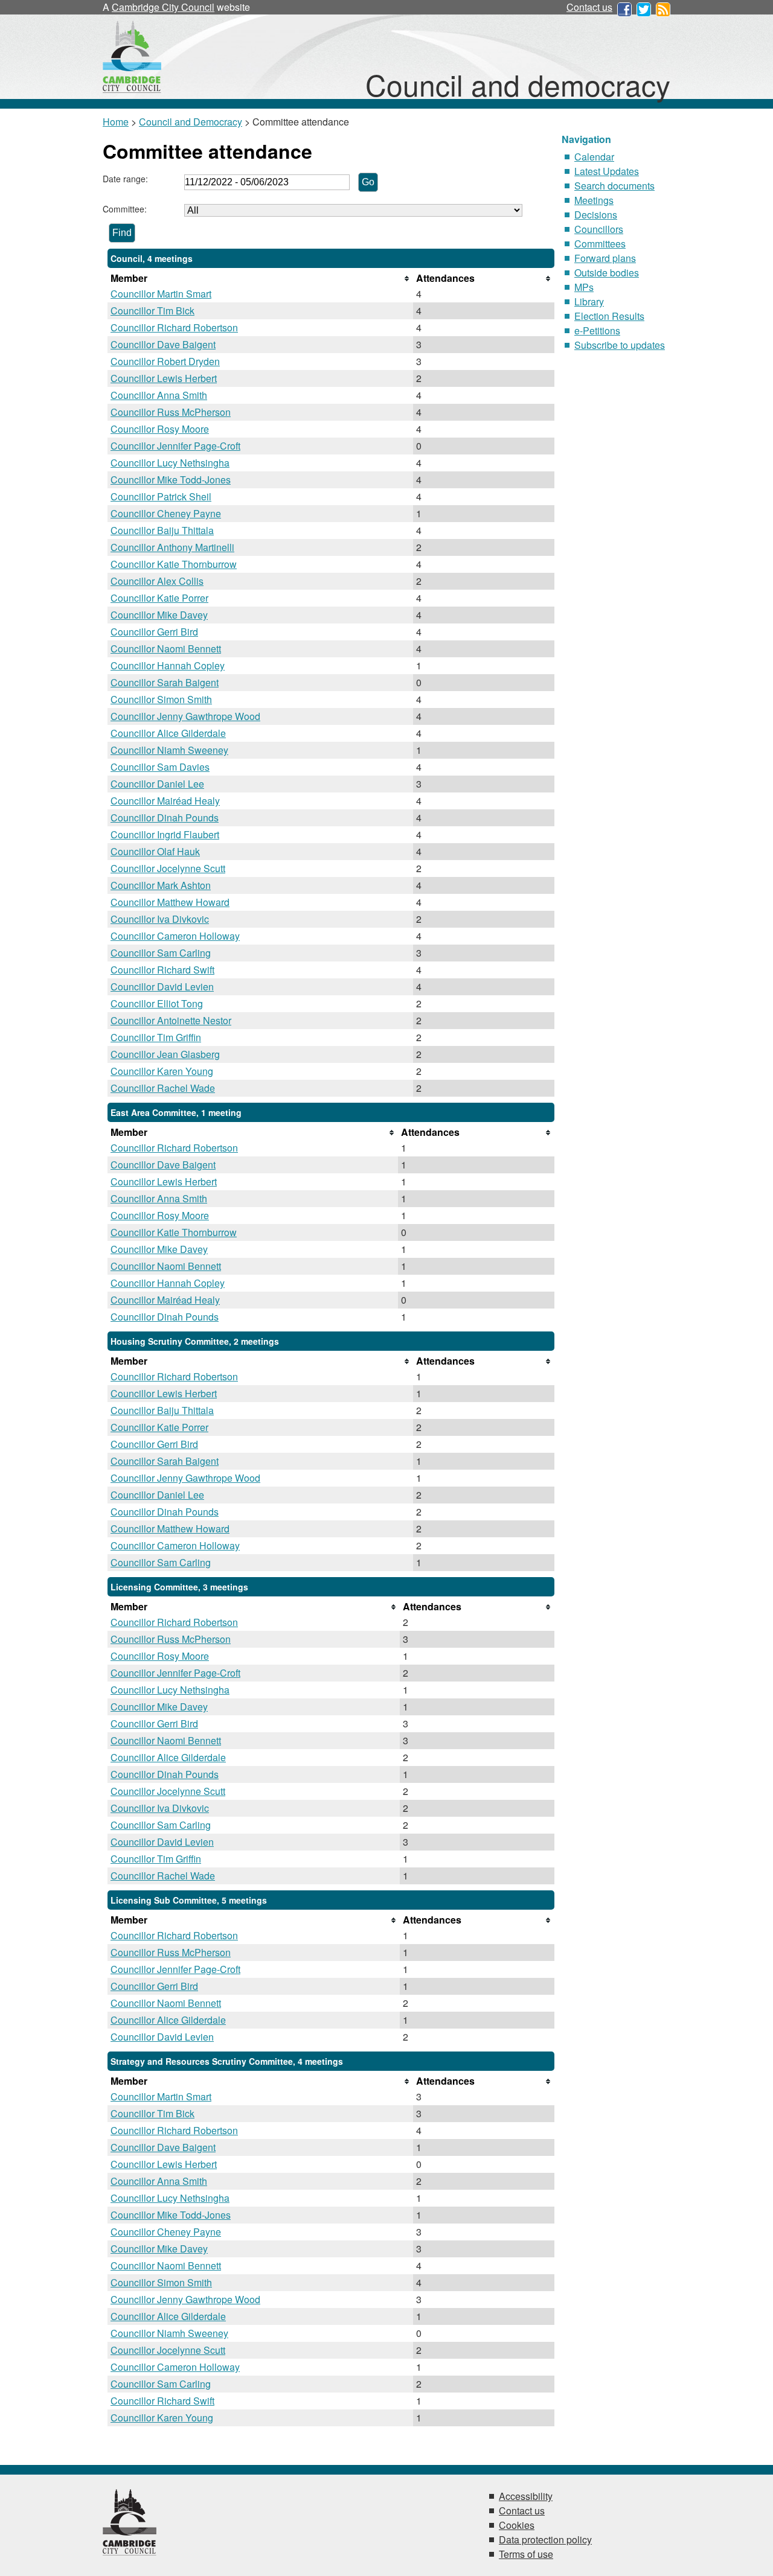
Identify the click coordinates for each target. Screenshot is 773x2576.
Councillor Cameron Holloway (175, 936)
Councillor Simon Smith (161, 699)
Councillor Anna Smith (159, 395)
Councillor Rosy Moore (160, 429)
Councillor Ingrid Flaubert (165, 834)
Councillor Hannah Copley (168, 665)
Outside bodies (607, 273)
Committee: (125, 209)
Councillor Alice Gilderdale (168, 733)
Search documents (614, 186)
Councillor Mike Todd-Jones (171, 480)
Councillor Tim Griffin (156, 1037)
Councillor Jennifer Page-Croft (175, 446)
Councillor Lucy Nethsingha (170, 463)
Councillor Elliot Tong (157, 1003)
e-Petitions (597, 330)
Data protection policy (545, 2539)
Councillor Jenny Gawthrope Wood (185, 716)
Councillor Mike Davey (159, 615)
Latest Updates (607, 171)
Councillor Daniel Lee (157, 784)
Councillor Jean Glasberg (165, 1054)
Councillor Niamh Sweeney (169, 750)
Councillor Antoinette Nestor (171, 1020)
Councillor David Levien (162, 987)
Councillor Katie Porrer (159, 598)
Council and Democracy (191, 122)
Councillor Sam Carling (161, 953)
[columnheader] (260, 278)
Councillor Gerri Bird (154, 632)
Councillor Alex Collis (157, 581)
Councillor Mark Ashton (161, 885)
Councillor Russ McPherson (171, 412)
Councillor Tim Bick (152, 311)
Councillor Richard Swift (162, 970)
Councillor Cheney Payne (166, 513)
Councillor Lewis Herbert (164, 378)
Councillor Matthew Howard (170, 902)
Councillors (599, 229)
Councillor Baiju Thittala (162, 530)
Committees (600, 244)
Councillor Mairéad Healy (165, 801)
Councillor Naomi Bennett (166, 649)
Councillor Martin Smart (161, 294)
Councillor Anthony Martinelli (172, 547)
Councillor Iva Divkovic (160, 919)
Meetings (594, 200)
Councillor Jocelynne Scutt (168, 868)
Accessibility (526, 2496)
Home (116, 122)
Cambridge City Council (163, 7)
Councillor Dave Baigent (163, 344)
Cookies (517, 2525)
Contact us (589, 7)
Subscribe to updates (620, 345)
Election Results (609, 316)
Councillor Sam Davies (160, 767)
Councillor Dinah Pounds (165, 818)
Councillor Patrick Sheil (161, 496)
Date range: (125, 179)
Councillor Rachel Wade (163, 1088)
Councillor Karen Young (162, 1071)
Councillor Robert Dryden (165, 361)
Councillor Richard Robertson (174, 327)
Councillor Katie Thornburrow (174, 564)
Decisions (596, 215)
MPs (584, 287)
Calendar (594, 157)
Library (589, 301)
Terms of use (526, 2554)
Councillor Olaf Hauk (155, 851)
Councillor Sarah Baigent (165, 682)
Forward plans (605, 258)
